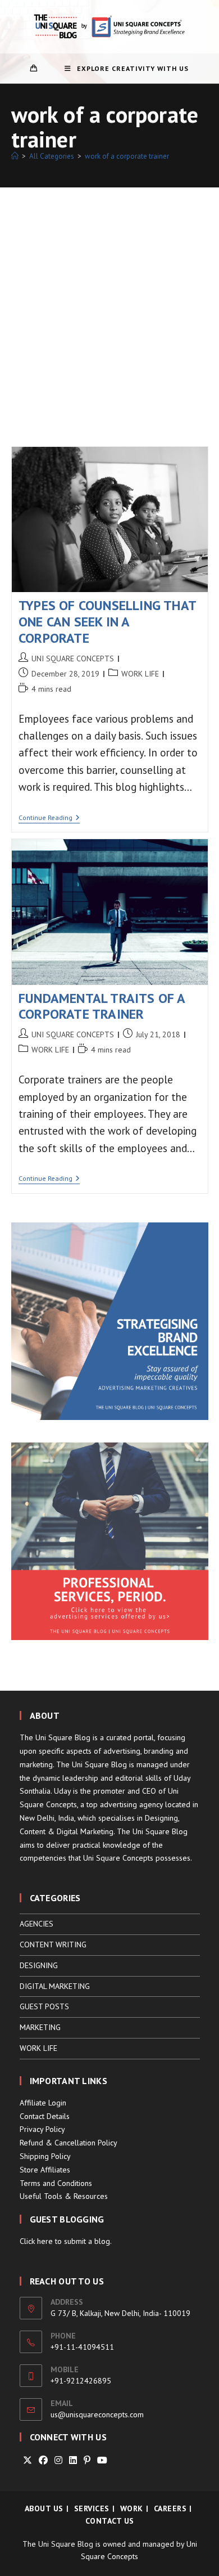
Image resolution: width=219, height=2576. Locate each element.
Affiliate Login (43, 2103)
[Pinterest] (87, 2460)
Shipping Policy (45, 2156)
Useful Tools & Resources (64, 2196)
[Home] (15, 156)
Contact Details (45, 2116)
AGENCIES (36, 1924)
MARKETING (40, 2027)
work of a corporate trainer (127, 156)
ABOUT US (44, 2508)
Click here (36, 2241)
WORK (132, 2508)
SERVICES (92, 2508)
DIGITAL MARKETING (55, 1986)
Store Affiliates (45, 2170)
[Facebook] (43, 2460)
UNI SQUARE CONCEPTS (73, 658)
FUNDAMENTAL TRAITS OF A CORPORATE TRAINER (102, 1006)
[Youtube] (102, 2460)
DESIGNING (39, 1965)
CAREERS (170, 2508)
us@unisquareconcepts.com (97, 2414)
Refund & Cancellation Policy (69, 2143)
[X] (28, 2460)
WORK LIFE (140, 674)
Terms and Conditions (56, 2183)
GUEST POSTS (44, 2006)
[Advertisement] (109, 303)
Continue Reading (49, 819)
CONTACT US (110, 2521)
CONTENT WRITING (53, 1945)
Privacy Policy (42, 2129)
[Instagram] (58, 2460)
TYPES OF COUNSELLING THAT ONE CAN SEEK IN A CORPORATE (107, 622)
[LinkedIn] (73, 2460)
